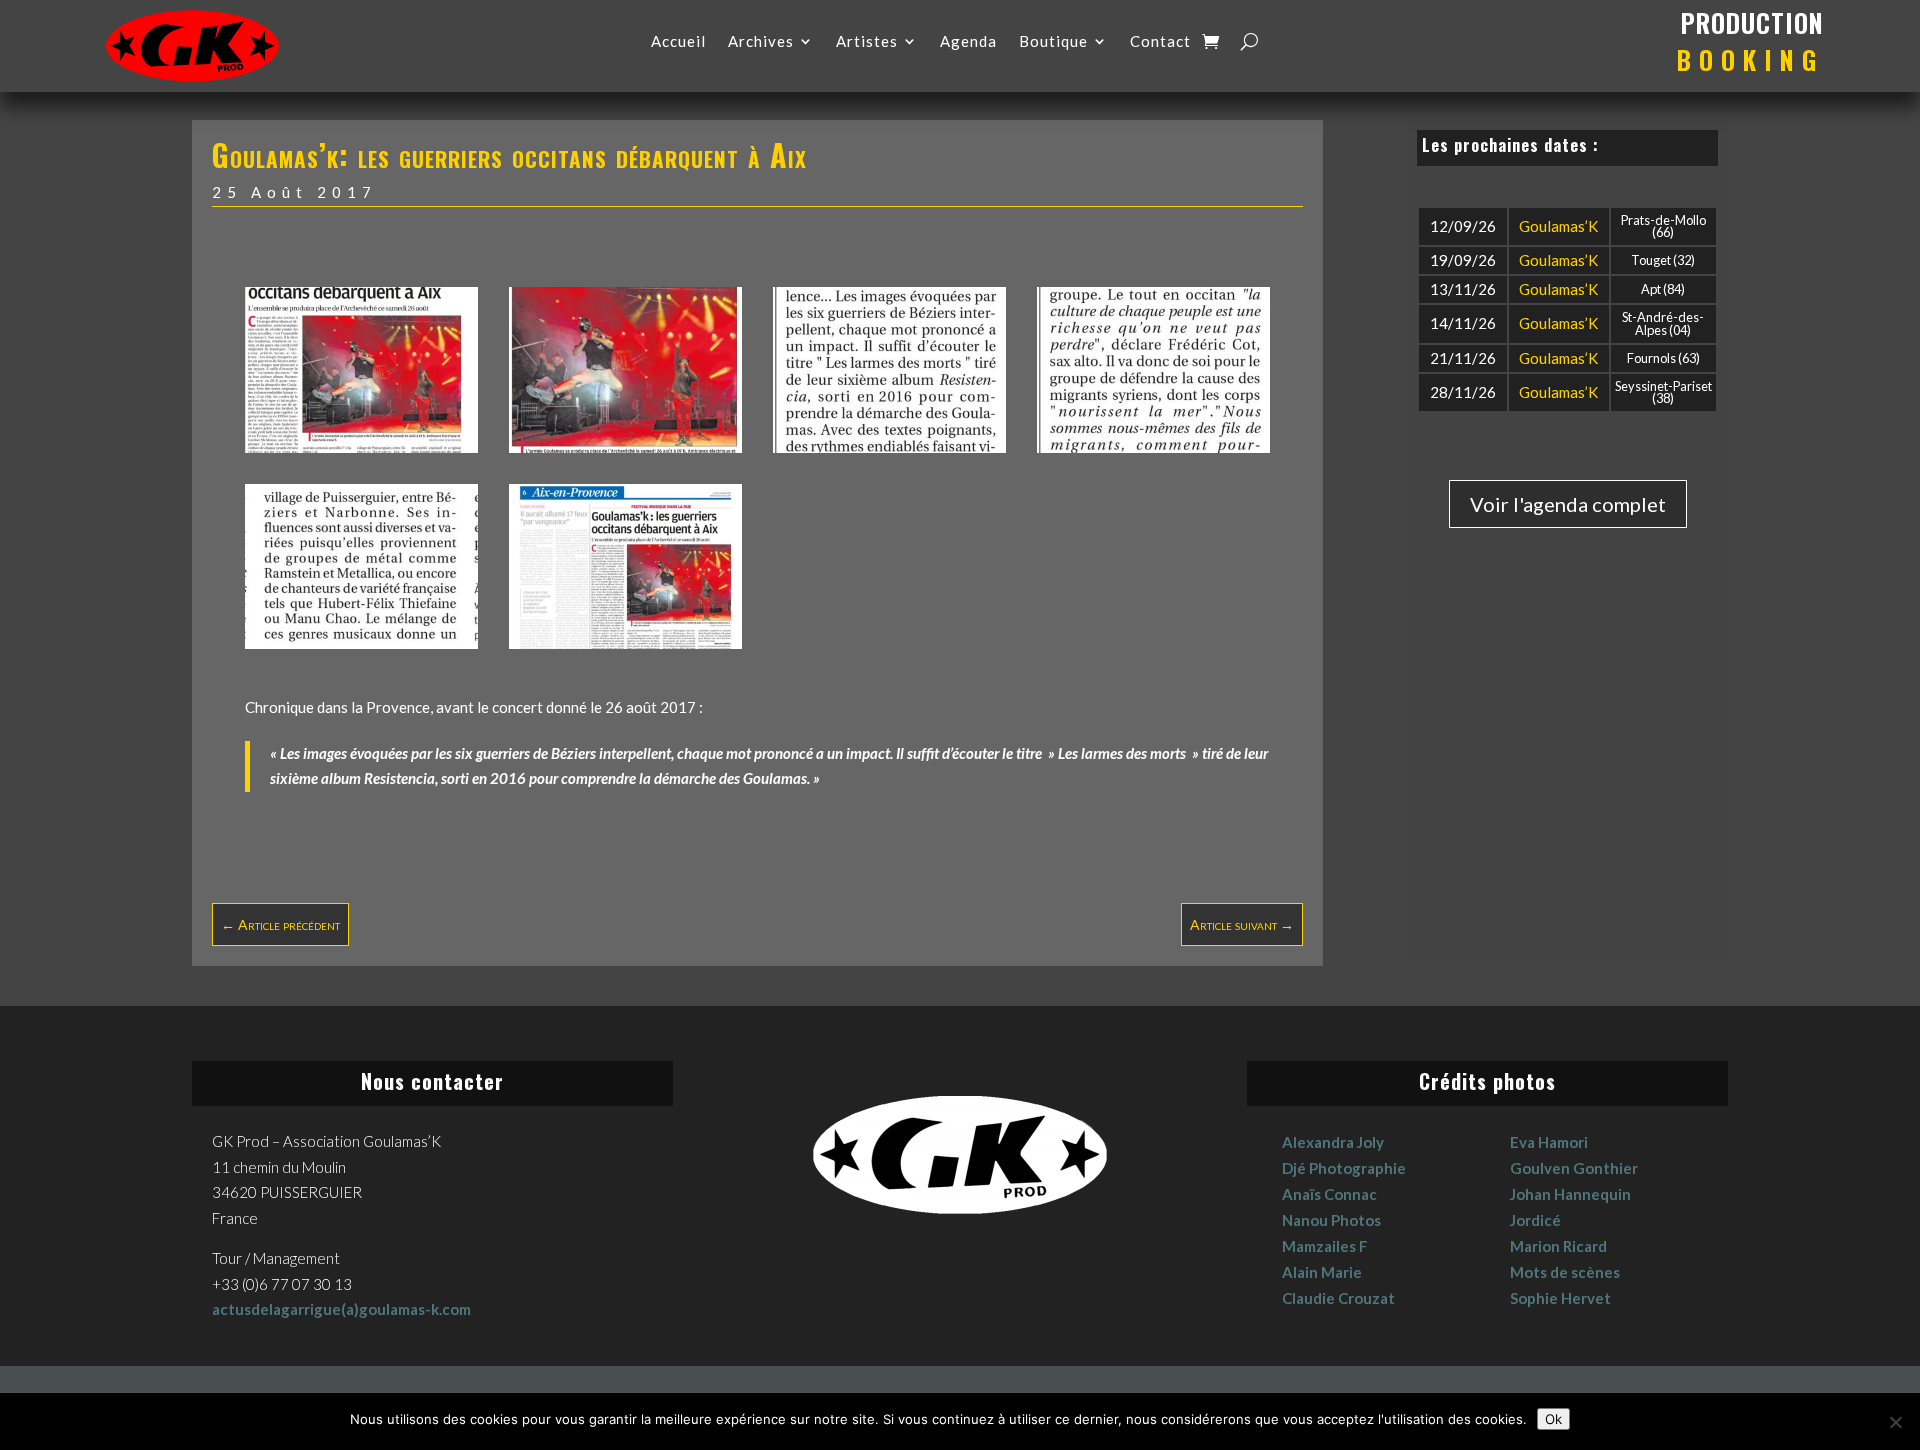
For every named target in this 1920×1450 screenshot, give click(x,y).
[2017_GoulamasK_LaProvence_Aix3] (625, 447)
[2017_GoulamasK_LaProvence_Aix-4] (889, 447)
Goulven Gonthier (1574, 1168)
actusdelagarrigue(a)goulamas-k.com (341, 1309)
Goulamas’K (1558, 226)
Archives (761, 42)
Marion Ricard (1558, 1246)
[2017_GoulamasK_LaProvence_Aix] (625, 643)
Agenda (968, 42)
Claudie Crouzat (1338, 1298)
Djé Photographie (1344, 1168)
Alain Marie (1322, 1272)
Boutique (1053, 42)
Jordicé (1535, 1220)
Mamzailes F (1325, 1246)
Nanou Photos (1331, 1220)
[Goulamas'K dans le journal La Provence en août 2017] (361, 447)
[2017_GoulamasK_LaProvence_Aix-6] (361, 643)
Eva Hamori (1549, 1142)
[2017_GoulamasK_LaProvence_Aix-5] (1153, 447)
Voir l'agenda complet (1568, 504)
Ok (1553, 1419)
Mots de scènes (1565, 1272)
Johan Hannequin (1570, 1194)
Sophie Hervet (1560, 1298)
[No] (1895, 1422)
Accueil (678, 42)
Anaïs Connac (1329, 1194)
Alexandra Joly (1333, 1142)
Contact (1160, 42)
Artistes (867, 42)
